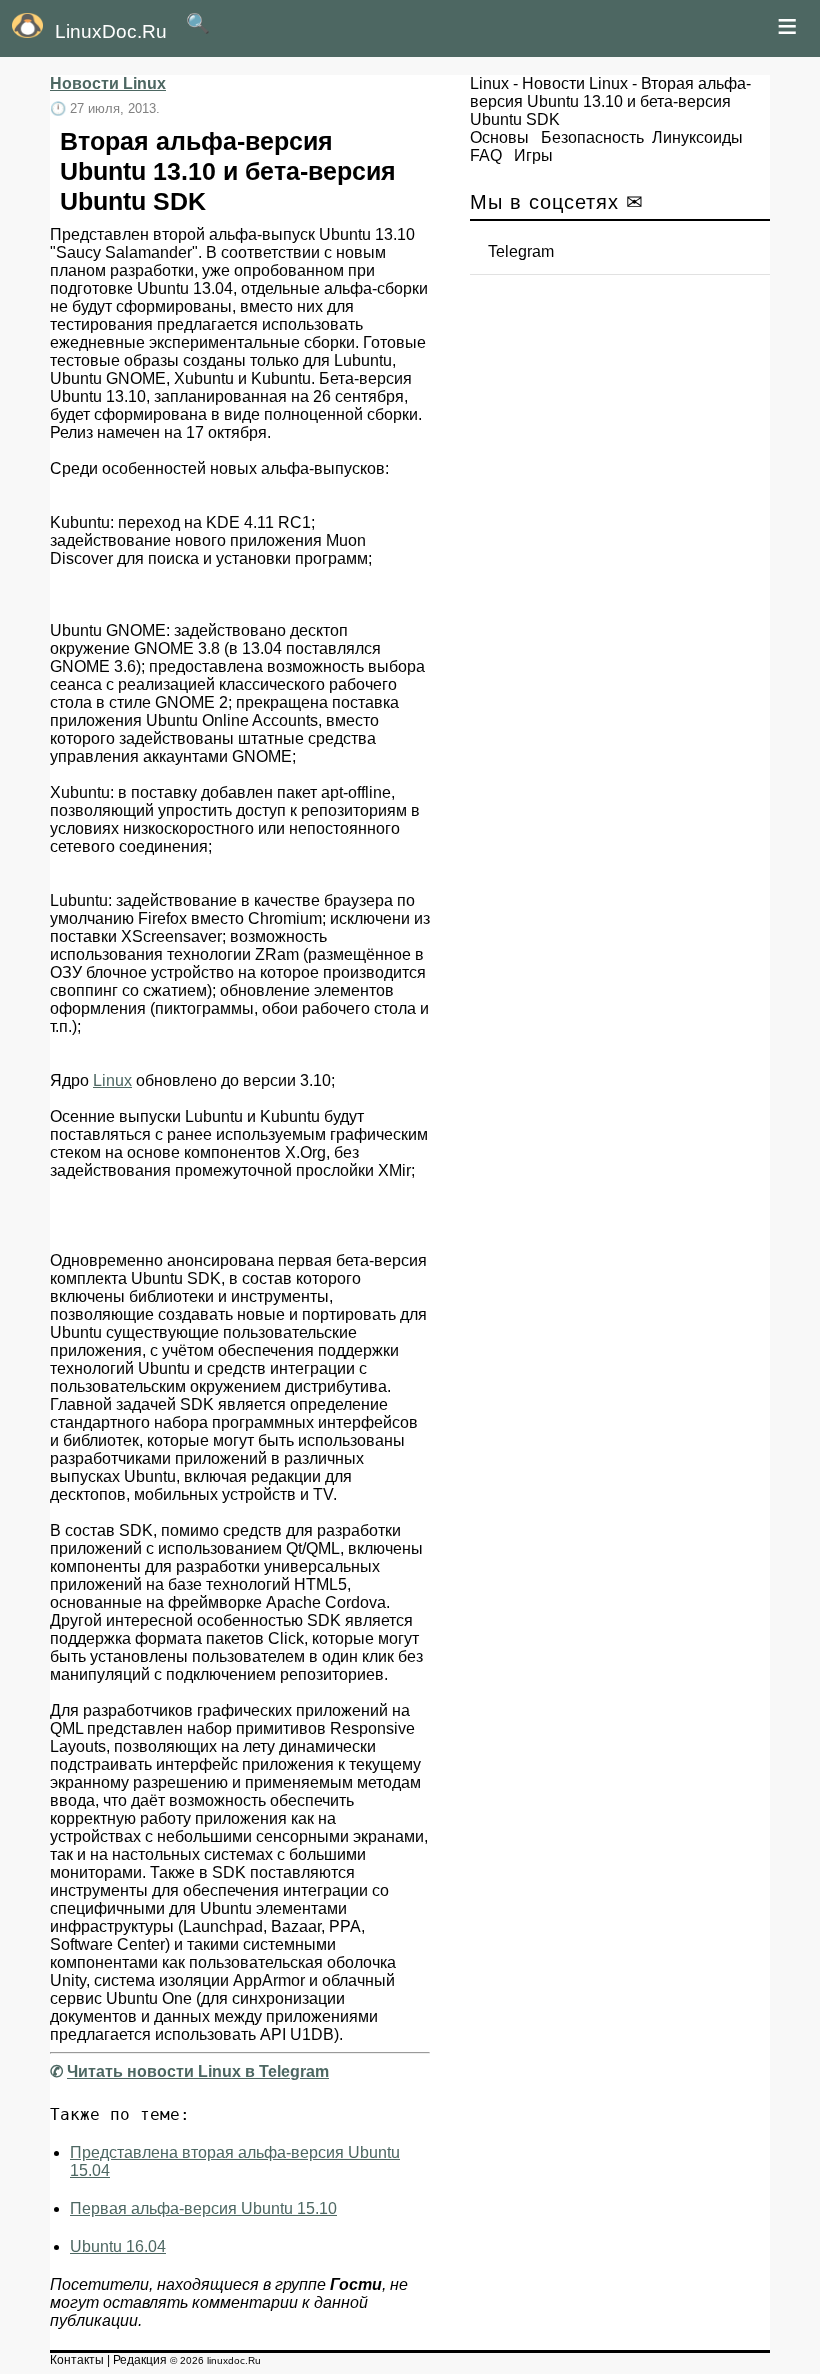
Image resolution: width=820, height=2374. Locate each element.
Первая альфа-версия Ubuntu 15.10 (203, 2208)
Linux (112, 1080)
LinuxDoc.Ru (111, 31)
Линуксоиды (697, 137)
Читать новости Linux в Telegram (198, 2071)
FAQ (486, 155)
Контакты (77, 2360)
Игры (533, 155)
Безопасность (592, 137)
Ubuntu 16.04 (118, 2246)
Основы (499, 137)
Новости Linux (108, 83)
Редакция (140, 2360)
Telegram (521, 251)
